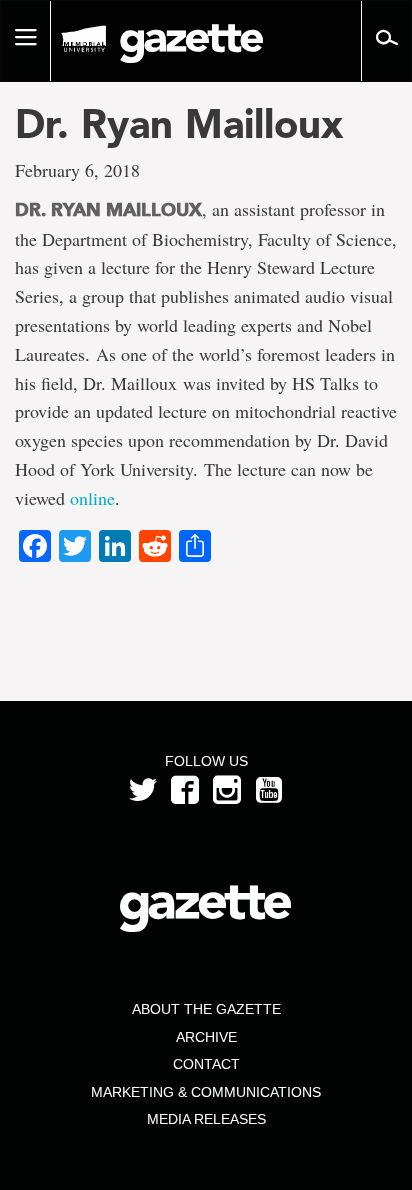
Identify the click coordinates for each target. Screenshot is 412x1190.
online (92, 498)
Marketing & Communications (206, 1092)
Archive (206, 1037)
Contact (206, 1064)
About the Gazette (206, 1009)
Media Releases (206, 1119)
